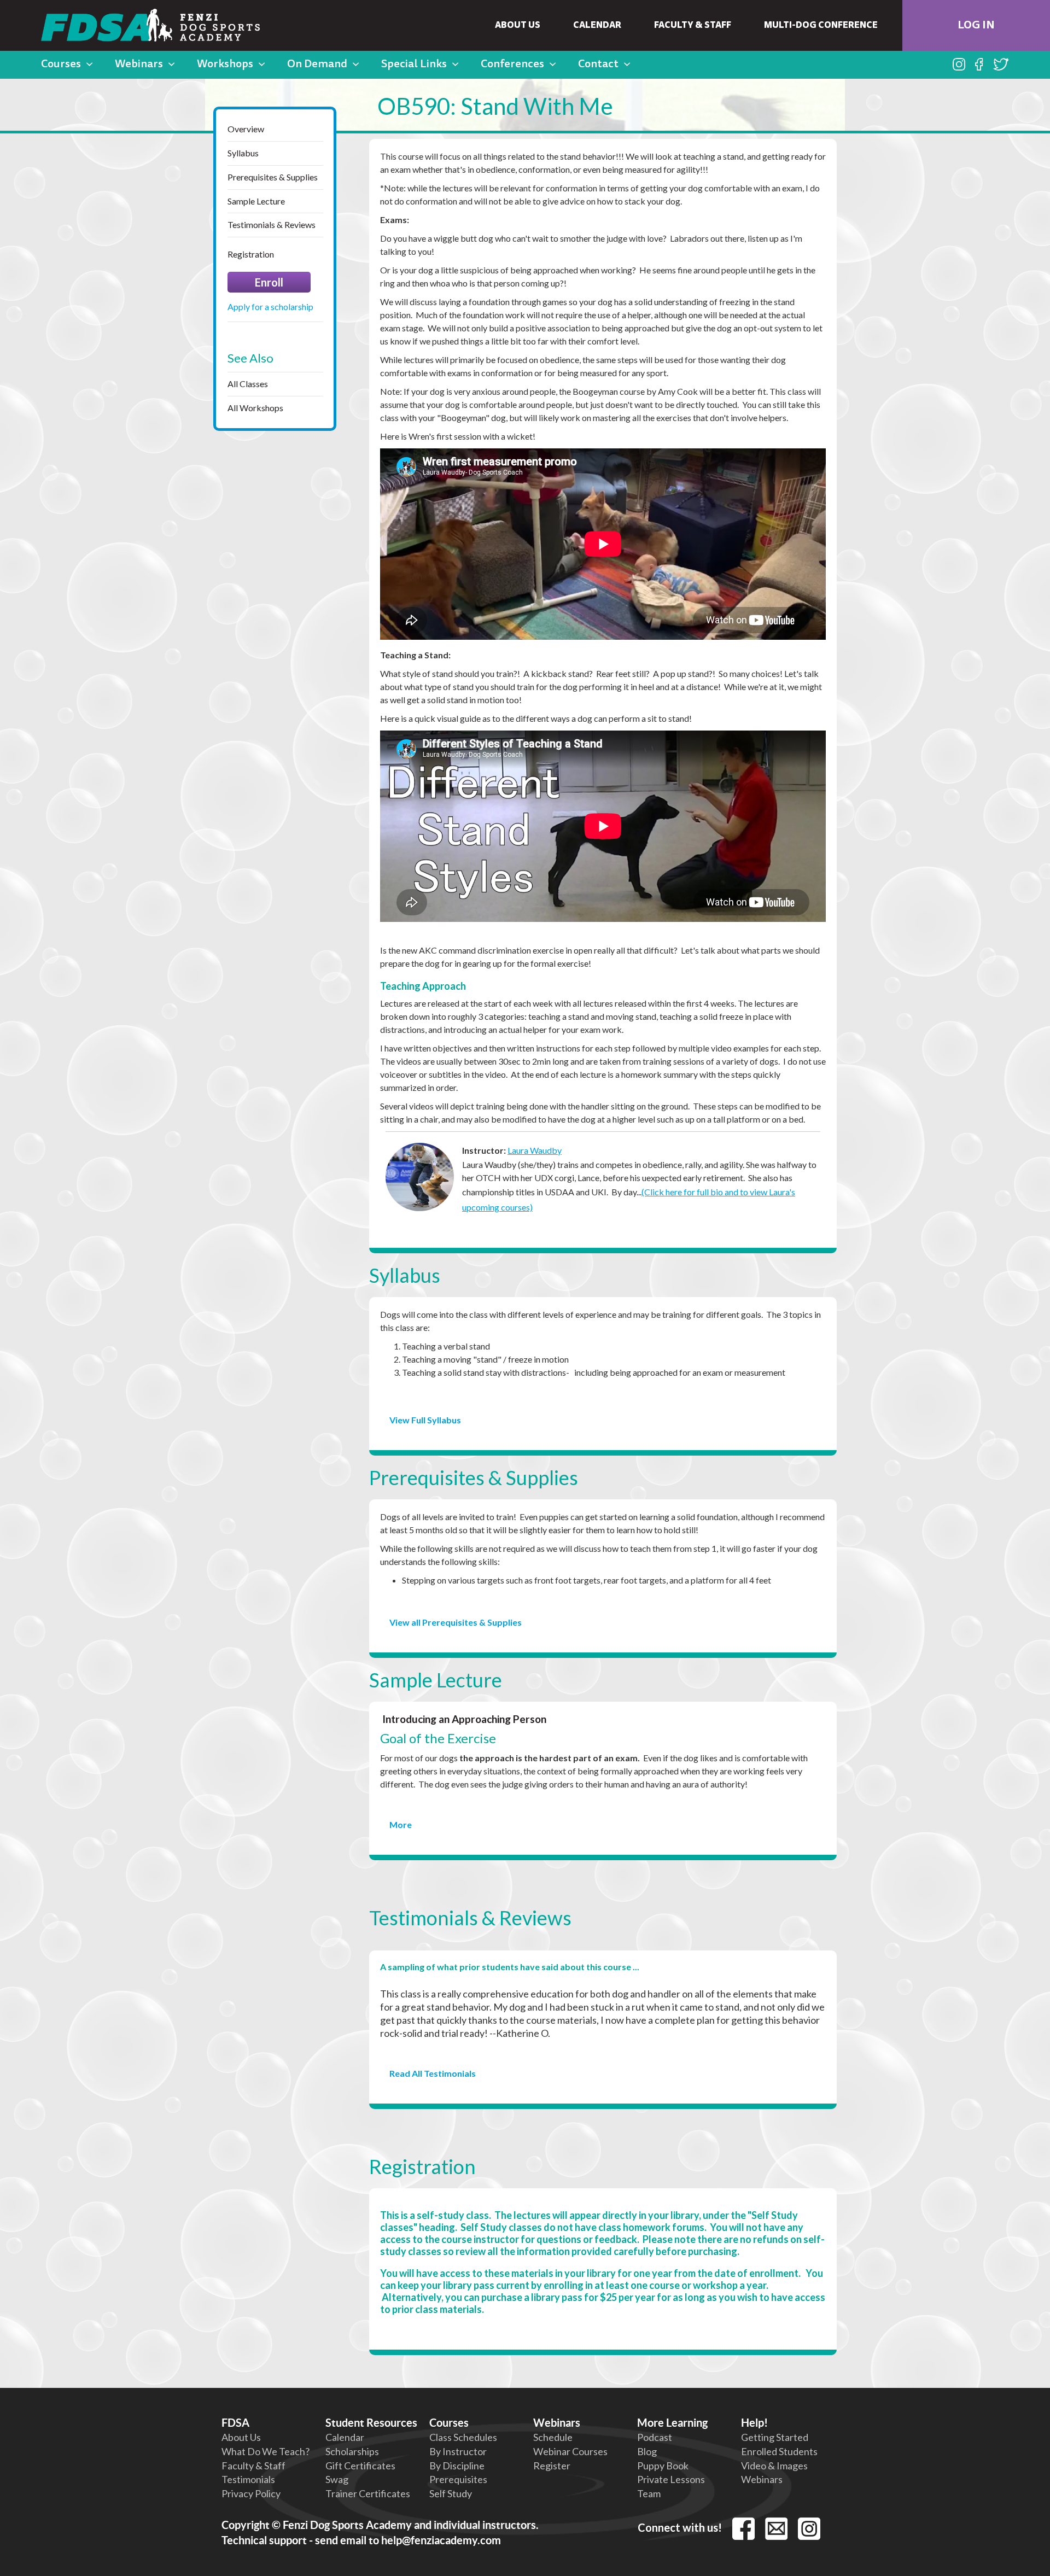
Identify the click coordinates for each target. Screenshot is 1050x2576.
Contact (598, 65)
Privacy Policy (251, 2493)
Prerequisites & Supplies (273, 177)
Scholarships (352, 2451)
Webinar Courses (570, 2451)
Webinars (139, 65)
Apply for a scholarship (270, 306)
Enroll (269, 282)
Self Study (451, 2493)
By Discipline (457, 2466)
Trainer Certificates (368, 2493)
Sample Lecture (256, 201)
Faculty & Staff (693, 26)
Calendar (597, 26)
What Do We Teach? (266, 2451)
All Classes (248, 384)
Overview (246, 129)
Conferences (512, 65)
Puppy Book (663, 2466)
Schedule (553, 2437)
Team (649, 2493)
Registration (251, 254)
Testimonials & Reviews (272, 224)
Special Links (414, 65)
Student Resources (371, 2423)
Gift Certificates (360, 2466)
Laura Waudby (535, 1150)
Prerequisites (458, 2479)
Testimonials (248, 2479)
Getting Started (775, 2437)
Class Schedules (463, 2437)
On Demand (317, 65)
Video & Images (774, 2466)
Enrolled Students (779, 2451)
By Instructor (458, 2451)
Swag (337, 2479)
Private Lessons (671, 2479)
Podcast (655, 2437)
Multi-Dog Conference (821, 26)
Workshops (225, 65)
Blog (647, 2451)
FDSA (235, 2423)
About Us (518, 26)
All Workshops (255, 408)
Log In (976, 26)
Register (552, 2466)
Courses (61, 65)
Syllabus (243, 153)
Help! (754, 2423)
